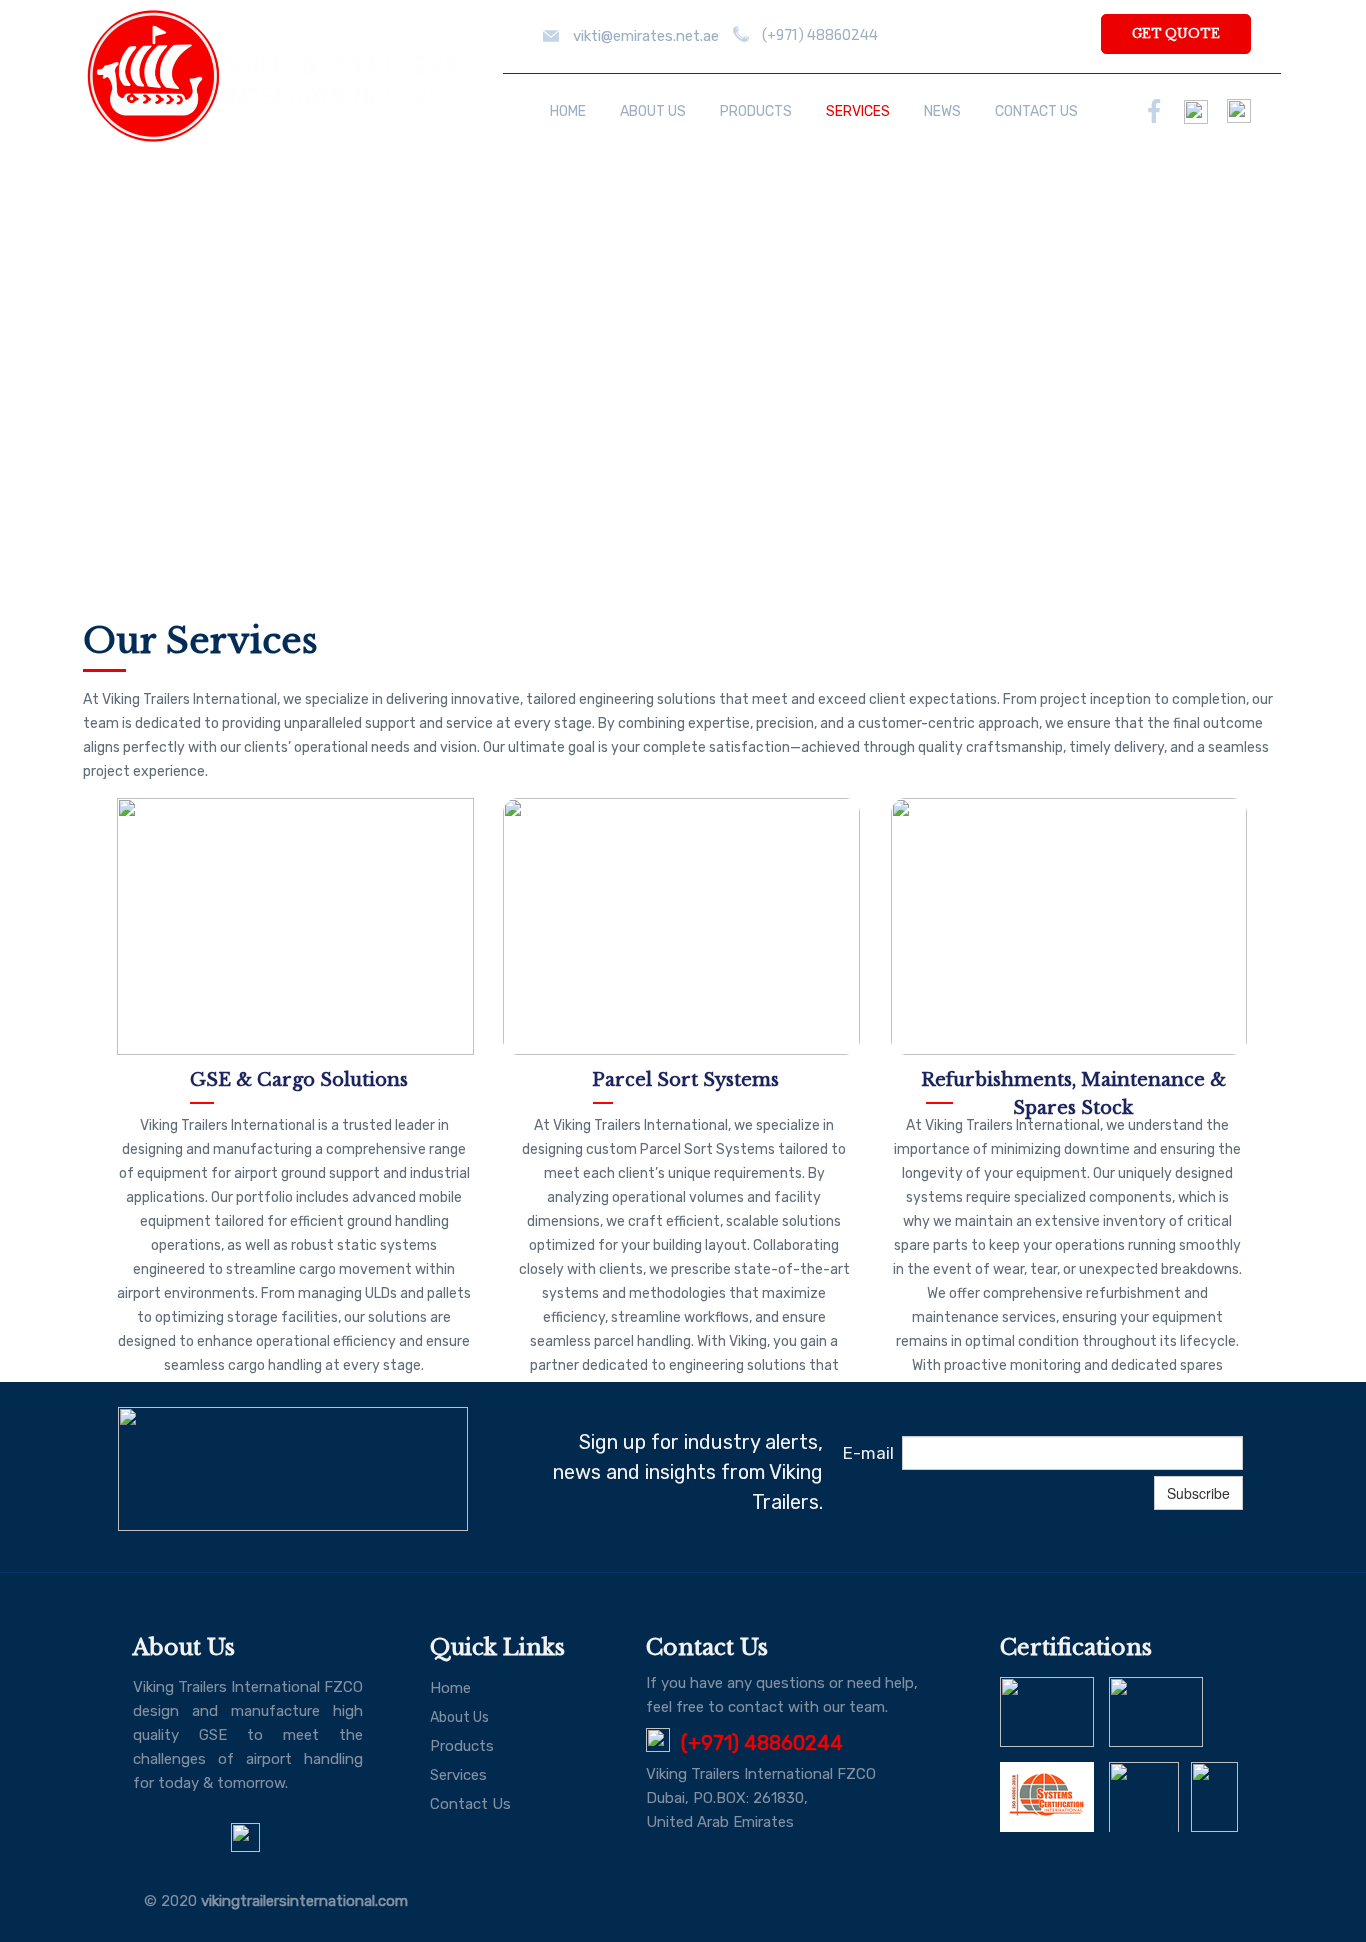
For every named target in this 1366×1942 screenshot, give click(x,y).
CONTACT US (1036, 111)
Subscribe (1198, 1493)
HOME (568, 111)
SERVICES (858, 111)
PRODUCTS (756, 111)
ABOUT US (653, 111)
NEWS (942, 111)
